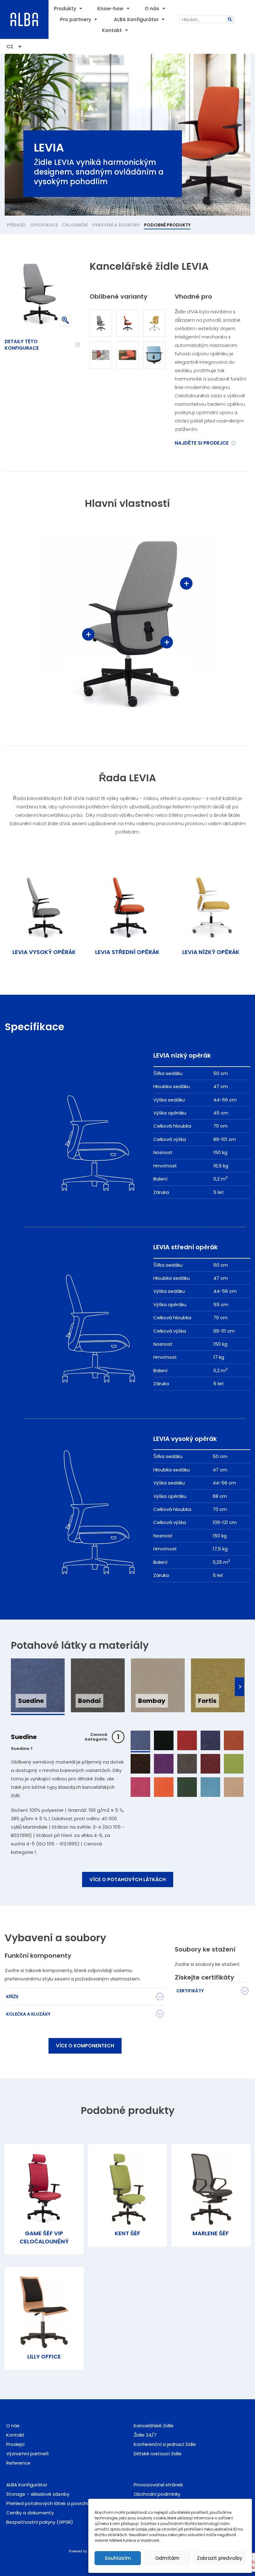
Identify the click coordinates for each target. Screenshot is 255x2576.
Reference (18, 2463)
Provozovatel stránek (158, 2485)
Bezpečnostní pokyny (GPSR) (40, 2522)
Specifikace (44, 225)
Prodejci (15, 2444)
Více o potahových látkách (128, 1879)
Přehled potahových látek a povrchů (48, 2503)
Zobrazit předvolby (220, 2558)
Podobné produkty (167, 225)
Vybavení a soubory (116, 225)
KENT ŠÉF (127, 2233)
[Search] (230, 19)
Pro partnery (76, 19)
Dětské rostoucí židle (158, 2454)
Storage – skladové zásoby (38, 2494)
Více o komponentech (85, 2046)
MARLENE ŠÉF (211, 2233)
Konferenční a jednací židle (165, 2444)
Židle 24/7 (145, 2435)
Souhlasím (118, 2558)
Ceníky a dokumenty (30, 2513)
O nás (152, 9)
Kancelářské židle (154, 2426)
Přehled (16, 225)
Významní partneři (27, 2454)
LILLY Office (44, 2356)
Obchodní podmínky (157, 2494)
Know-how (110, 9)
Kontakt (112, 30)
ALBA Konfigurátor (136, 19)
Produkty (65, 9)
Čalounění (75, 225)
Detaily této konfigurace (22, 345)
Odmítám (167, 2558)
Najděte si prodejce (202, 443)
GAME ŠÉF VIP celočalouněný (44, 2237)
